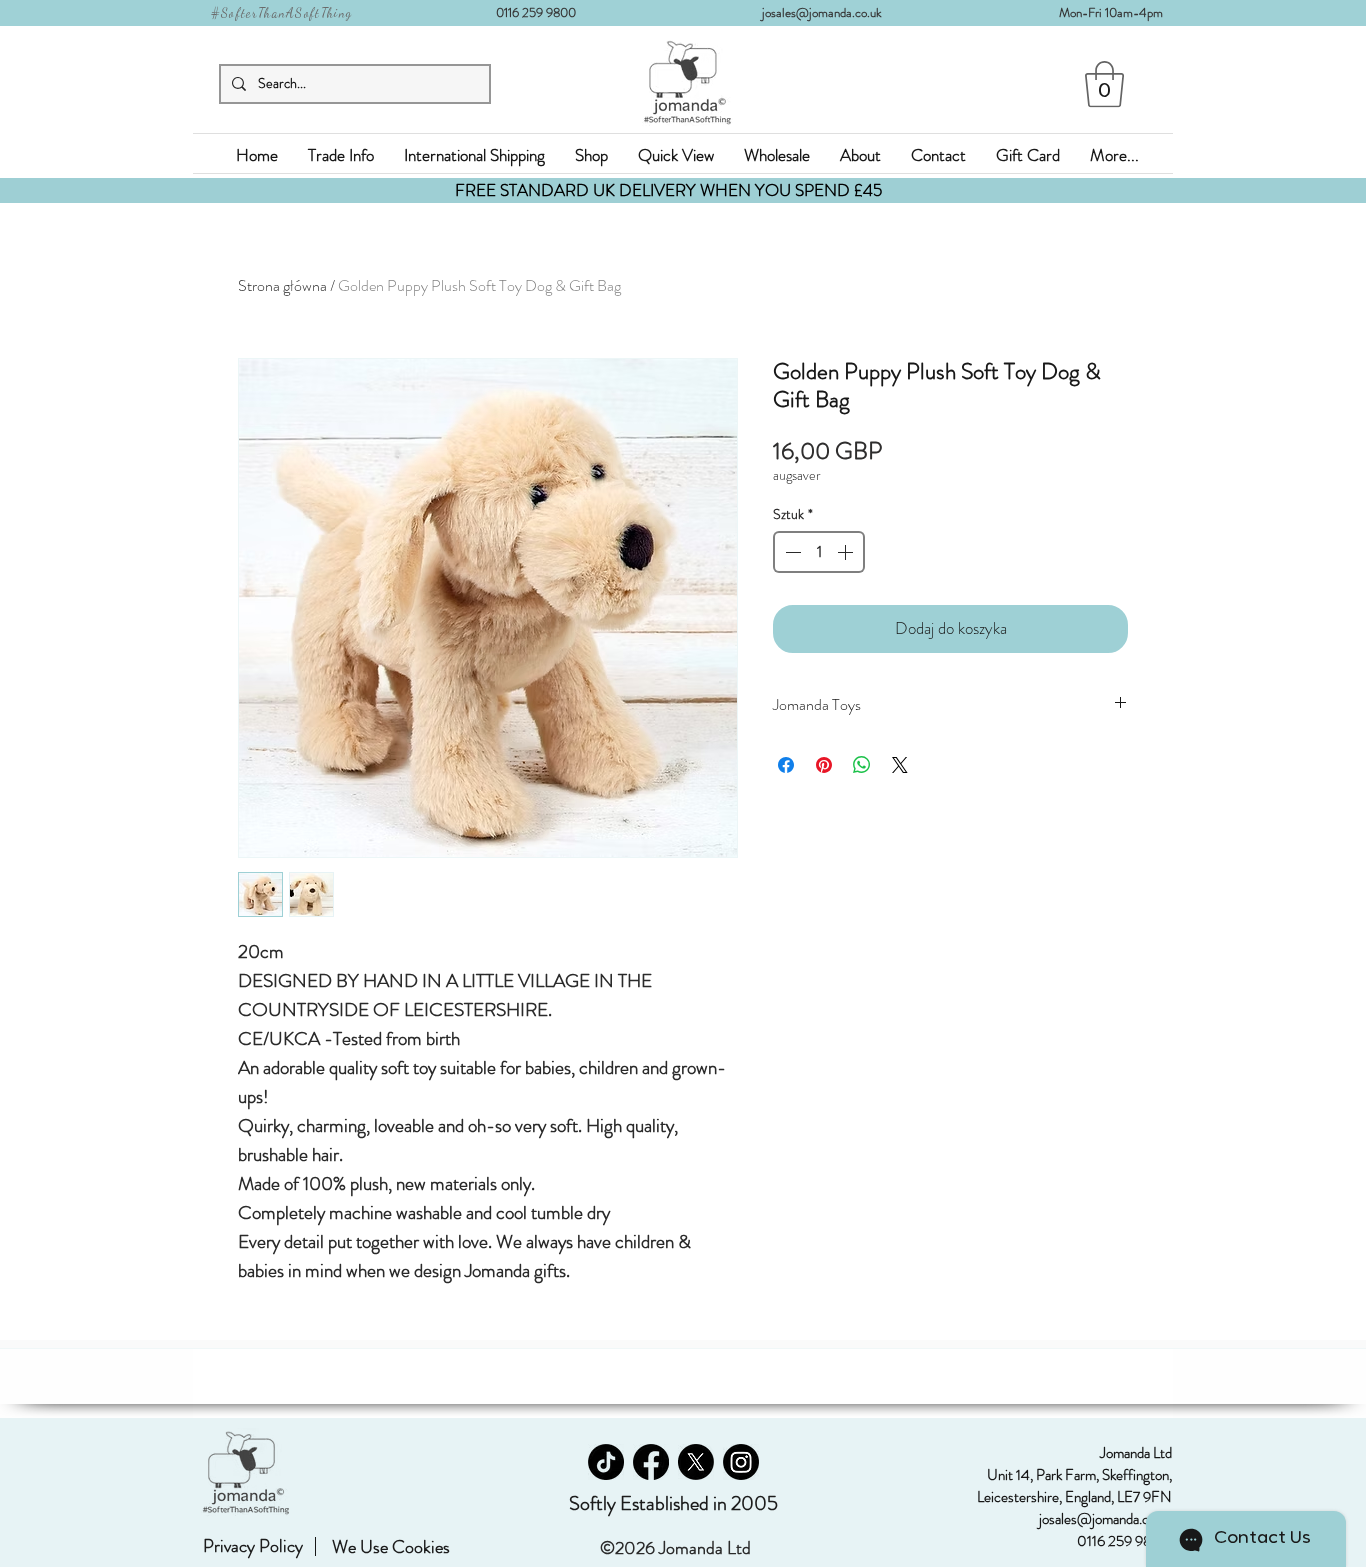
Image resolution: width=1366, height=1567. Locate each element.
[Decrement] (791, 552)
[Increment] (847, 552)
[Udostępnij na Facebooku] (786, 765)
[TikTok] (606, 1462)
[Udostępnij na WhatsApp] (862, 765)
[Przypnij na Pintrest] (824, 765)
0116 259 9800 (542, 12)
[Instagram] (741, 1462)
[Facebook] (651, 1462)
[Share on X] (900, 765)
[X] (696, 1462)
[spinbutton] (819, 552)
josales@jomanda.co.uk (829, 12)
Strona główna (282, 285)
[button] (1104, 84)
